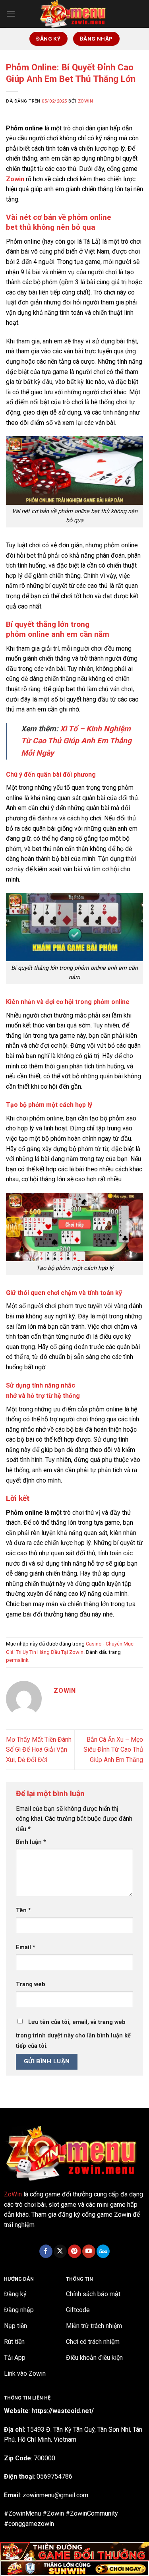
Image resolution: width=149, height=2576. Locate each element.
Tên (23, 1910)
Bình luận (31, 1842)
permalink (17, 1660)
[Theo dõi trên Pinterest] (74, 2251)
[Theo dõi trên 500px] (103, 2251)
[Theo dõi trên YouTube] (89, 2251)
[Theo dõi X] (60, 2251)
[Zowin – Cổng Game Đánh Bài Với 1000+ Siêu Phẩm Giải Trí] (75, 14)
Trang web (31, 1984)
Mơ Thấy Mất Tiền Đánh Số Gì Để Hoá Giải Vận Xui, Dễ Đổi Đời (39, 1750)
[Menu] (11, 14)
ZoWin (13, 2194)
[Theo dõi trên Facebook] (46, 2251)
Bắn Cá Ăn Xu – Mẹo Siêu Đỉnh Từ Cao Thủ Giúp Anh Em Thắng (113, 1750)
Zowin (86, 101)
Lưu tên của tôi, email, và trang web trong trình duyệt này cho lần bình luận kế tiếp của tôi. (73, 2034)
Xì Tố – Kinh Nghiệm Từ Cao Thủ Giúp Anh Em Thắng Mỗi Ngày (76, 741)
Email (26, 1947)
